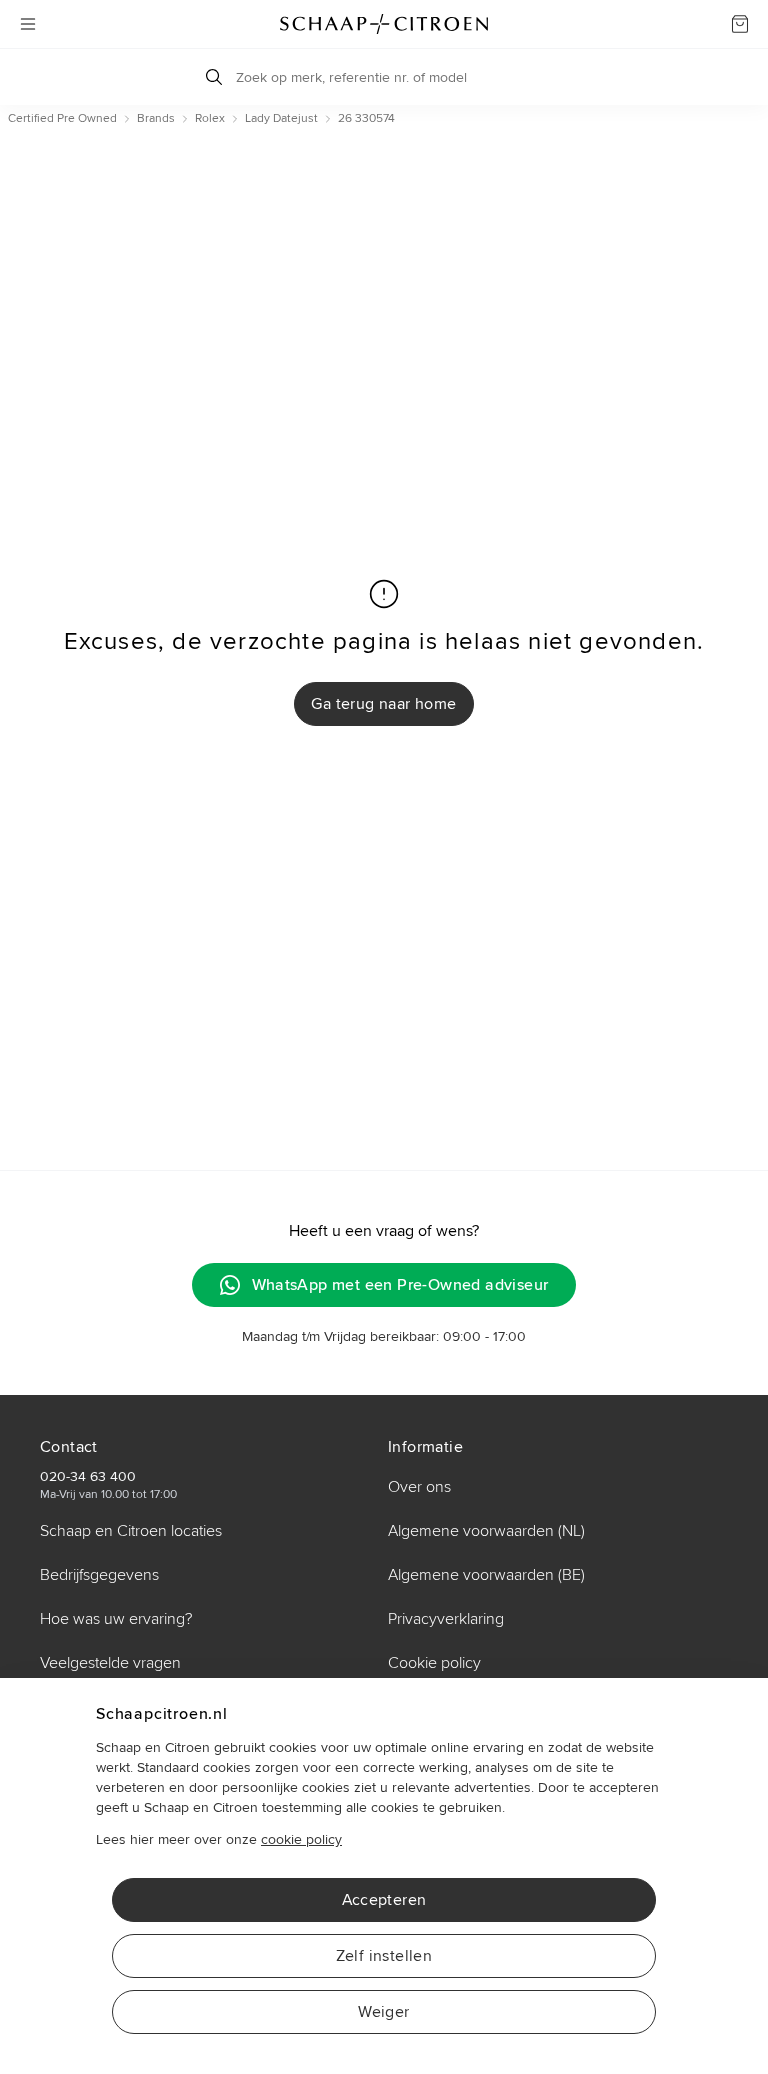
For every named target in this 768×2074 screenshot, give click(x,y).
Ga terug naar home (383, 704)
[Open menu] (28, 24)
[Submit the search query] (214, 77)
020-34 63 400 (88, 1476)
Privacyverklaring (446, 1619)
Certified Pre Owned (62, 118)
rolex (210, 118)
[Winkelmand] (740, 24)
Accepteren (384, 1900)
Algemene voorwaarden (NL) (486, 1531)
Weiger (383, 2012)
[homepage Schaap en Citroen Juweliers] (384, 24)
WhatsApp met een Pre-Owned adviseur (400, 1285)
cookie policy (301, 1839)
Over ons (419, 1487)
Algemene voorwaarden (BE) (486, 1575)
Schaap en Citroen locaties (131, 1531)
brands (156, 118)
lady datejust (281, 118)
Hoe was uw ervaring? (116, 1619)
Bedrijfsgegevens (99, 1575)
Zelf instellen (384, 1956)
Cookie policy (434, 1663)
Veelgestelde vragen (110, 1663)
